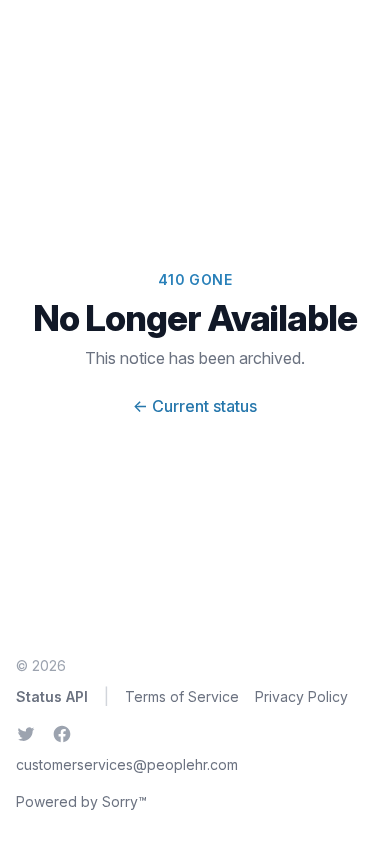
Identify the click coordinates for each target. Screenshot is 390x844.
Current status (195, 406)
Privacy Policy (301, 696)
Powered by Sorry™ (81, 801)
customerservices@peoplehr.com (127, 764)
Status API (52, 696)
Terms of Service (182, 696)
